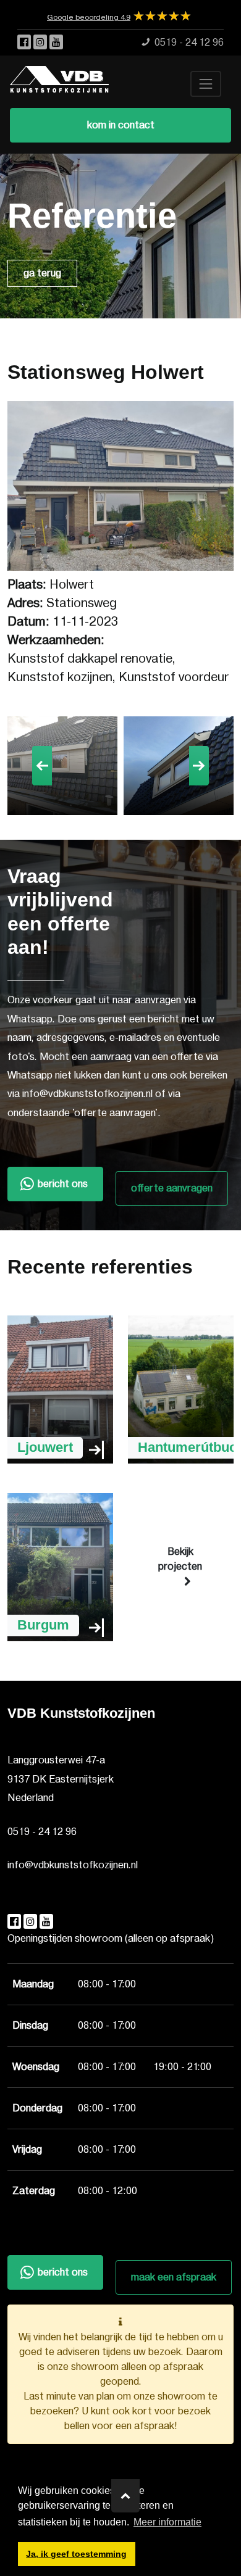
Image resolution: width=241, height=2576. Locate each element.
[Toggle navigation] (206, 84)
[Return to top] (125, 2496)
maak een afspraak (174, 2277)
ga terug (42, 273)
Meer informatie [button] (167, 2522)
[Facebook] (25, 43)
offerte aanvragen (172, 1188)
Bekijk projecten (180, 1559)
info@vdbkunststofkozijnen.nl (73, 1865)
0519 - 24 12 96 (42, 1832)
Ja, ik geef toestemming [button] (76, 2554)
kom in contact (121, 125)
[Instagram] (41, 43)
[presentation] (42, 766)
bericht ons (63, 1184)
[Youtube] (56, 43)
